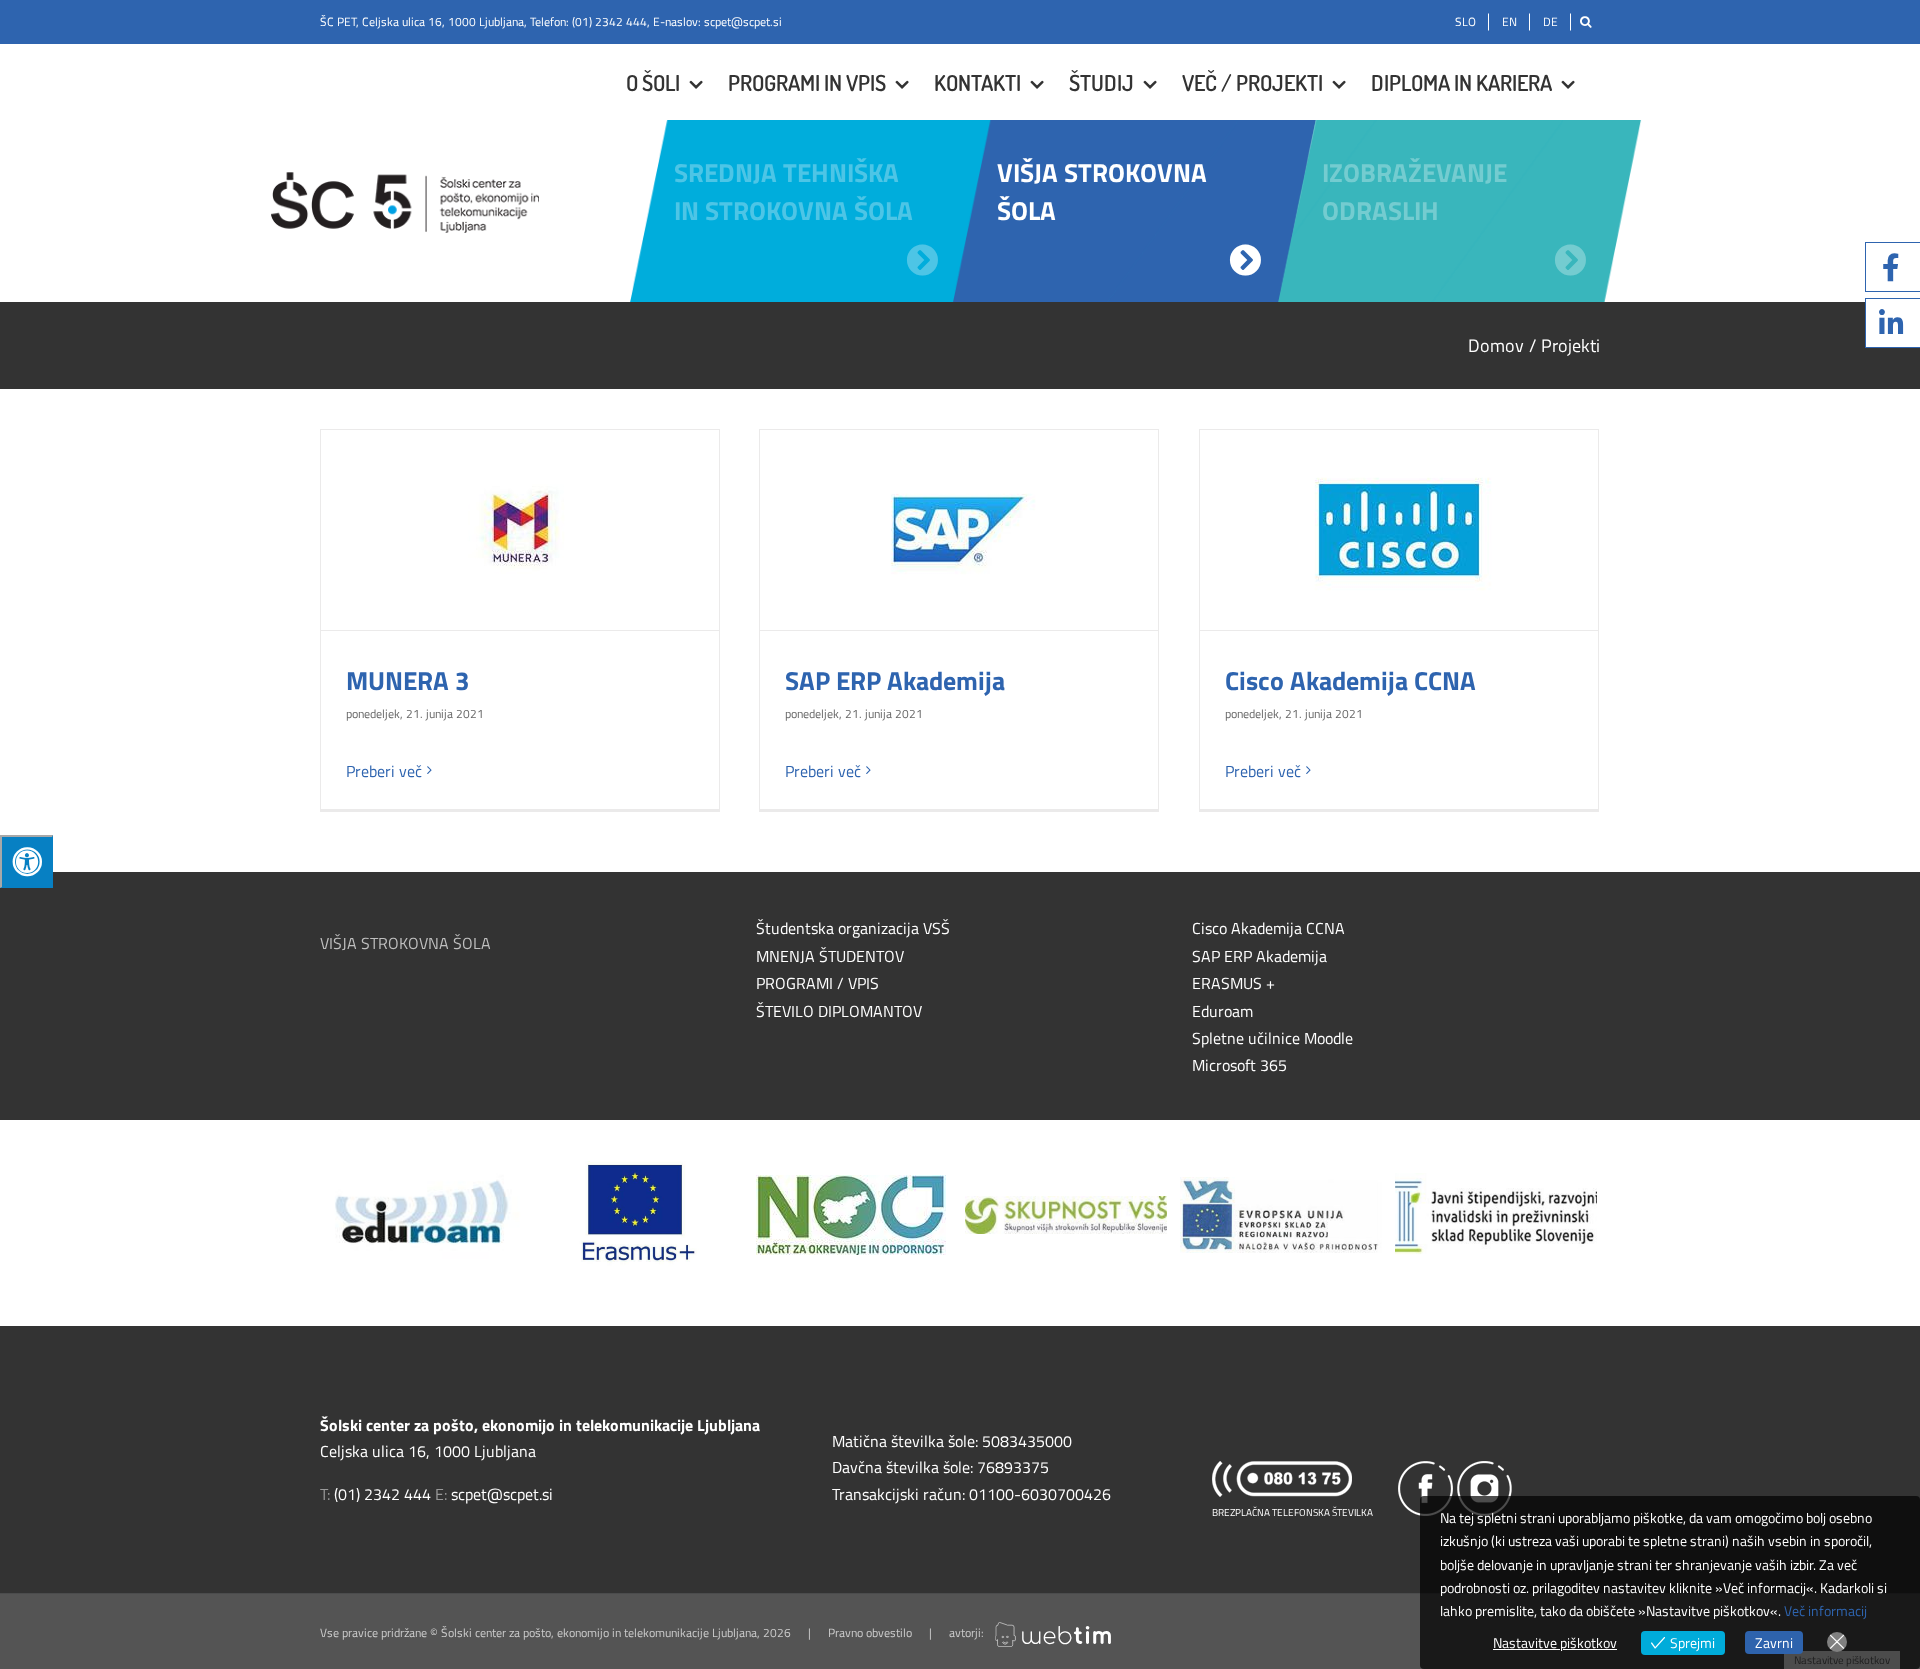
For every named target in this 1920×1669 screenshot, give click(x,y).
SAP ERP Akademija (895, 680)
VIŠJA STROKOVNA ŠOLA (405, 943)
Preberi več (384, 771)
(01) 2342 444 (609, 21)
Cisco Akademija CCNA (1350, 680)
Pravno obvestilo (870, 1632)
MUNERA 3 (408, 680)
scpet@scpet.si (743, 21)
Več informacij (1825, 1610)
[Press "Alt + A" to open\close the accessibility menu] (26, 861)
